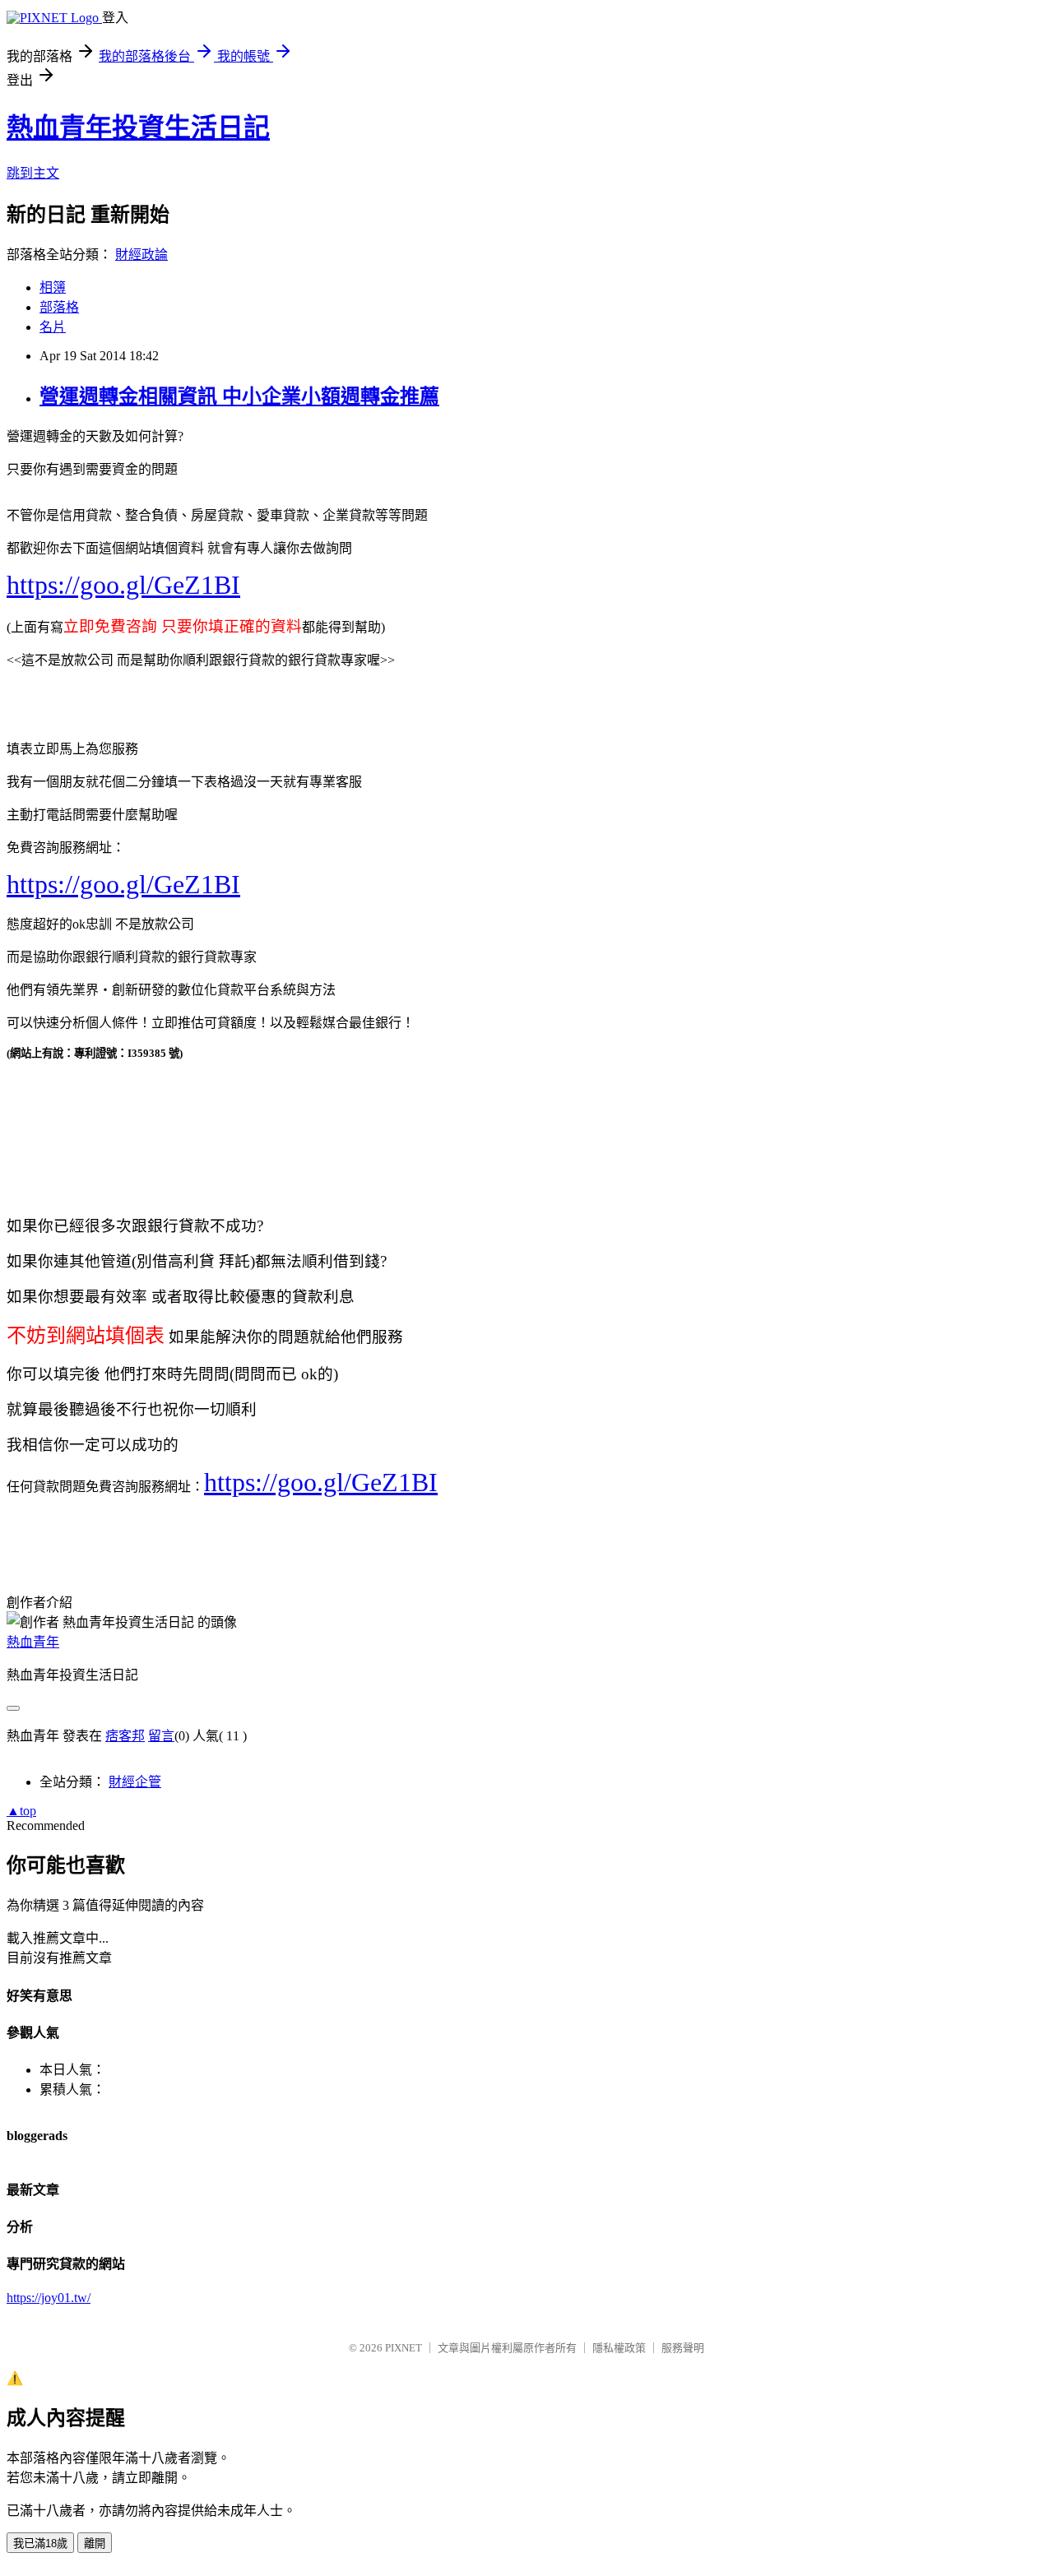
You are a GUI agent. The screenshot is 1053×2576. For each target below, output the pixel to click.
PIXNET (404, 2348)
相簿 (53, 287)
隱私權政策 (619, 2348)
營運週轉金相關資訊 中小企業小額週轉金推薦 (239, 396)
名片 (53, 327)
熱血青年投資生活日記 (138, 127)
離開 (95, 2544)
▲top (21, 1811)
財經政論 (141, 255)
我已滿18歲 (40, 2544)
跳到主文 (33, 173)
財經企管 (135, 1782)
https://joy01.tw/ (49, 2298)
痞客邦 (125, 1736)
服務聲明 (683, 2348)
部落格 (59, 307)
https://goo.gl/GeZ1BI (123, 585)
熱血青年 (33, 1642)
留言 (161, 1736)
